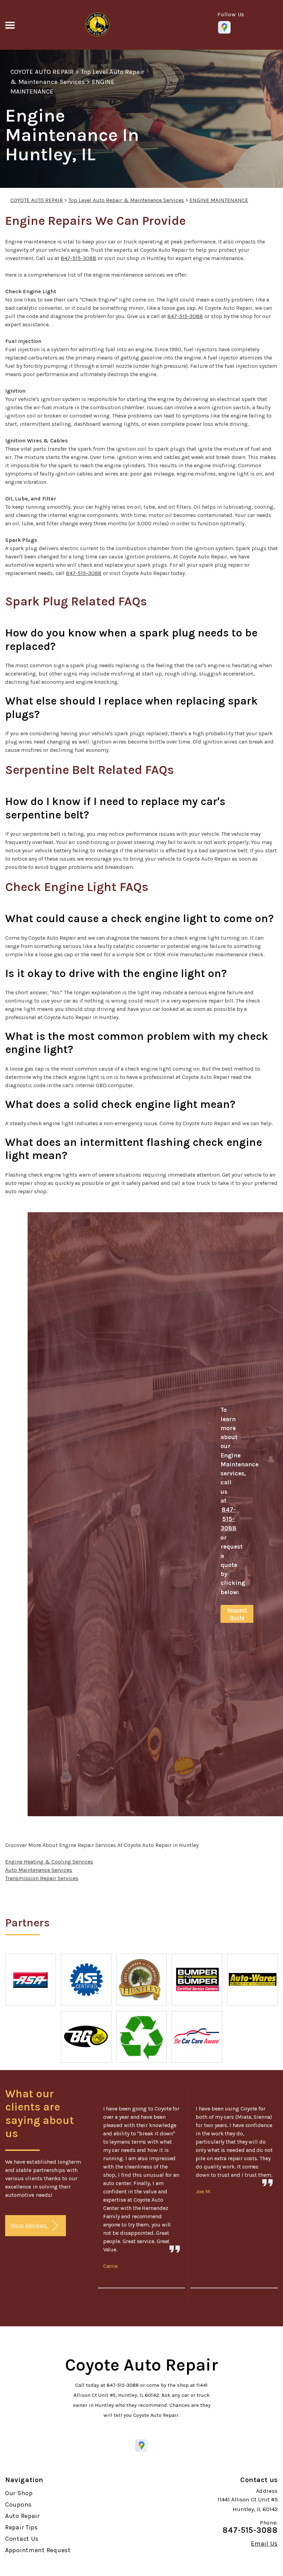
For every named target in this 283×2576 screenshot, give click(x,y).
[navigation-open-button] (10, 25)
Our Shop (19, 2493)
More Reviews (29, 2225)
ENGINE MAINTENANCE (219, 200)
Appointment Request (38, 2550)
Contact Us (22, 2539)
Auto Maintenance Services (39, 1870)
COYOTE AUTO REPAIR (42, 72)
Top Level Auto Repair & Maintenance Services (126, 200)
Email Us (264, 2544)
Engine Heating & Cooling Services (49, 1862)
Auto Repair (22, 2516)
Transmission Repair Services (42, 1878)
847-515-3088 (79, 258)
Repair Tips (22, 2527)
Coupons (18, 2505)
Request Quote (237, 1614)
